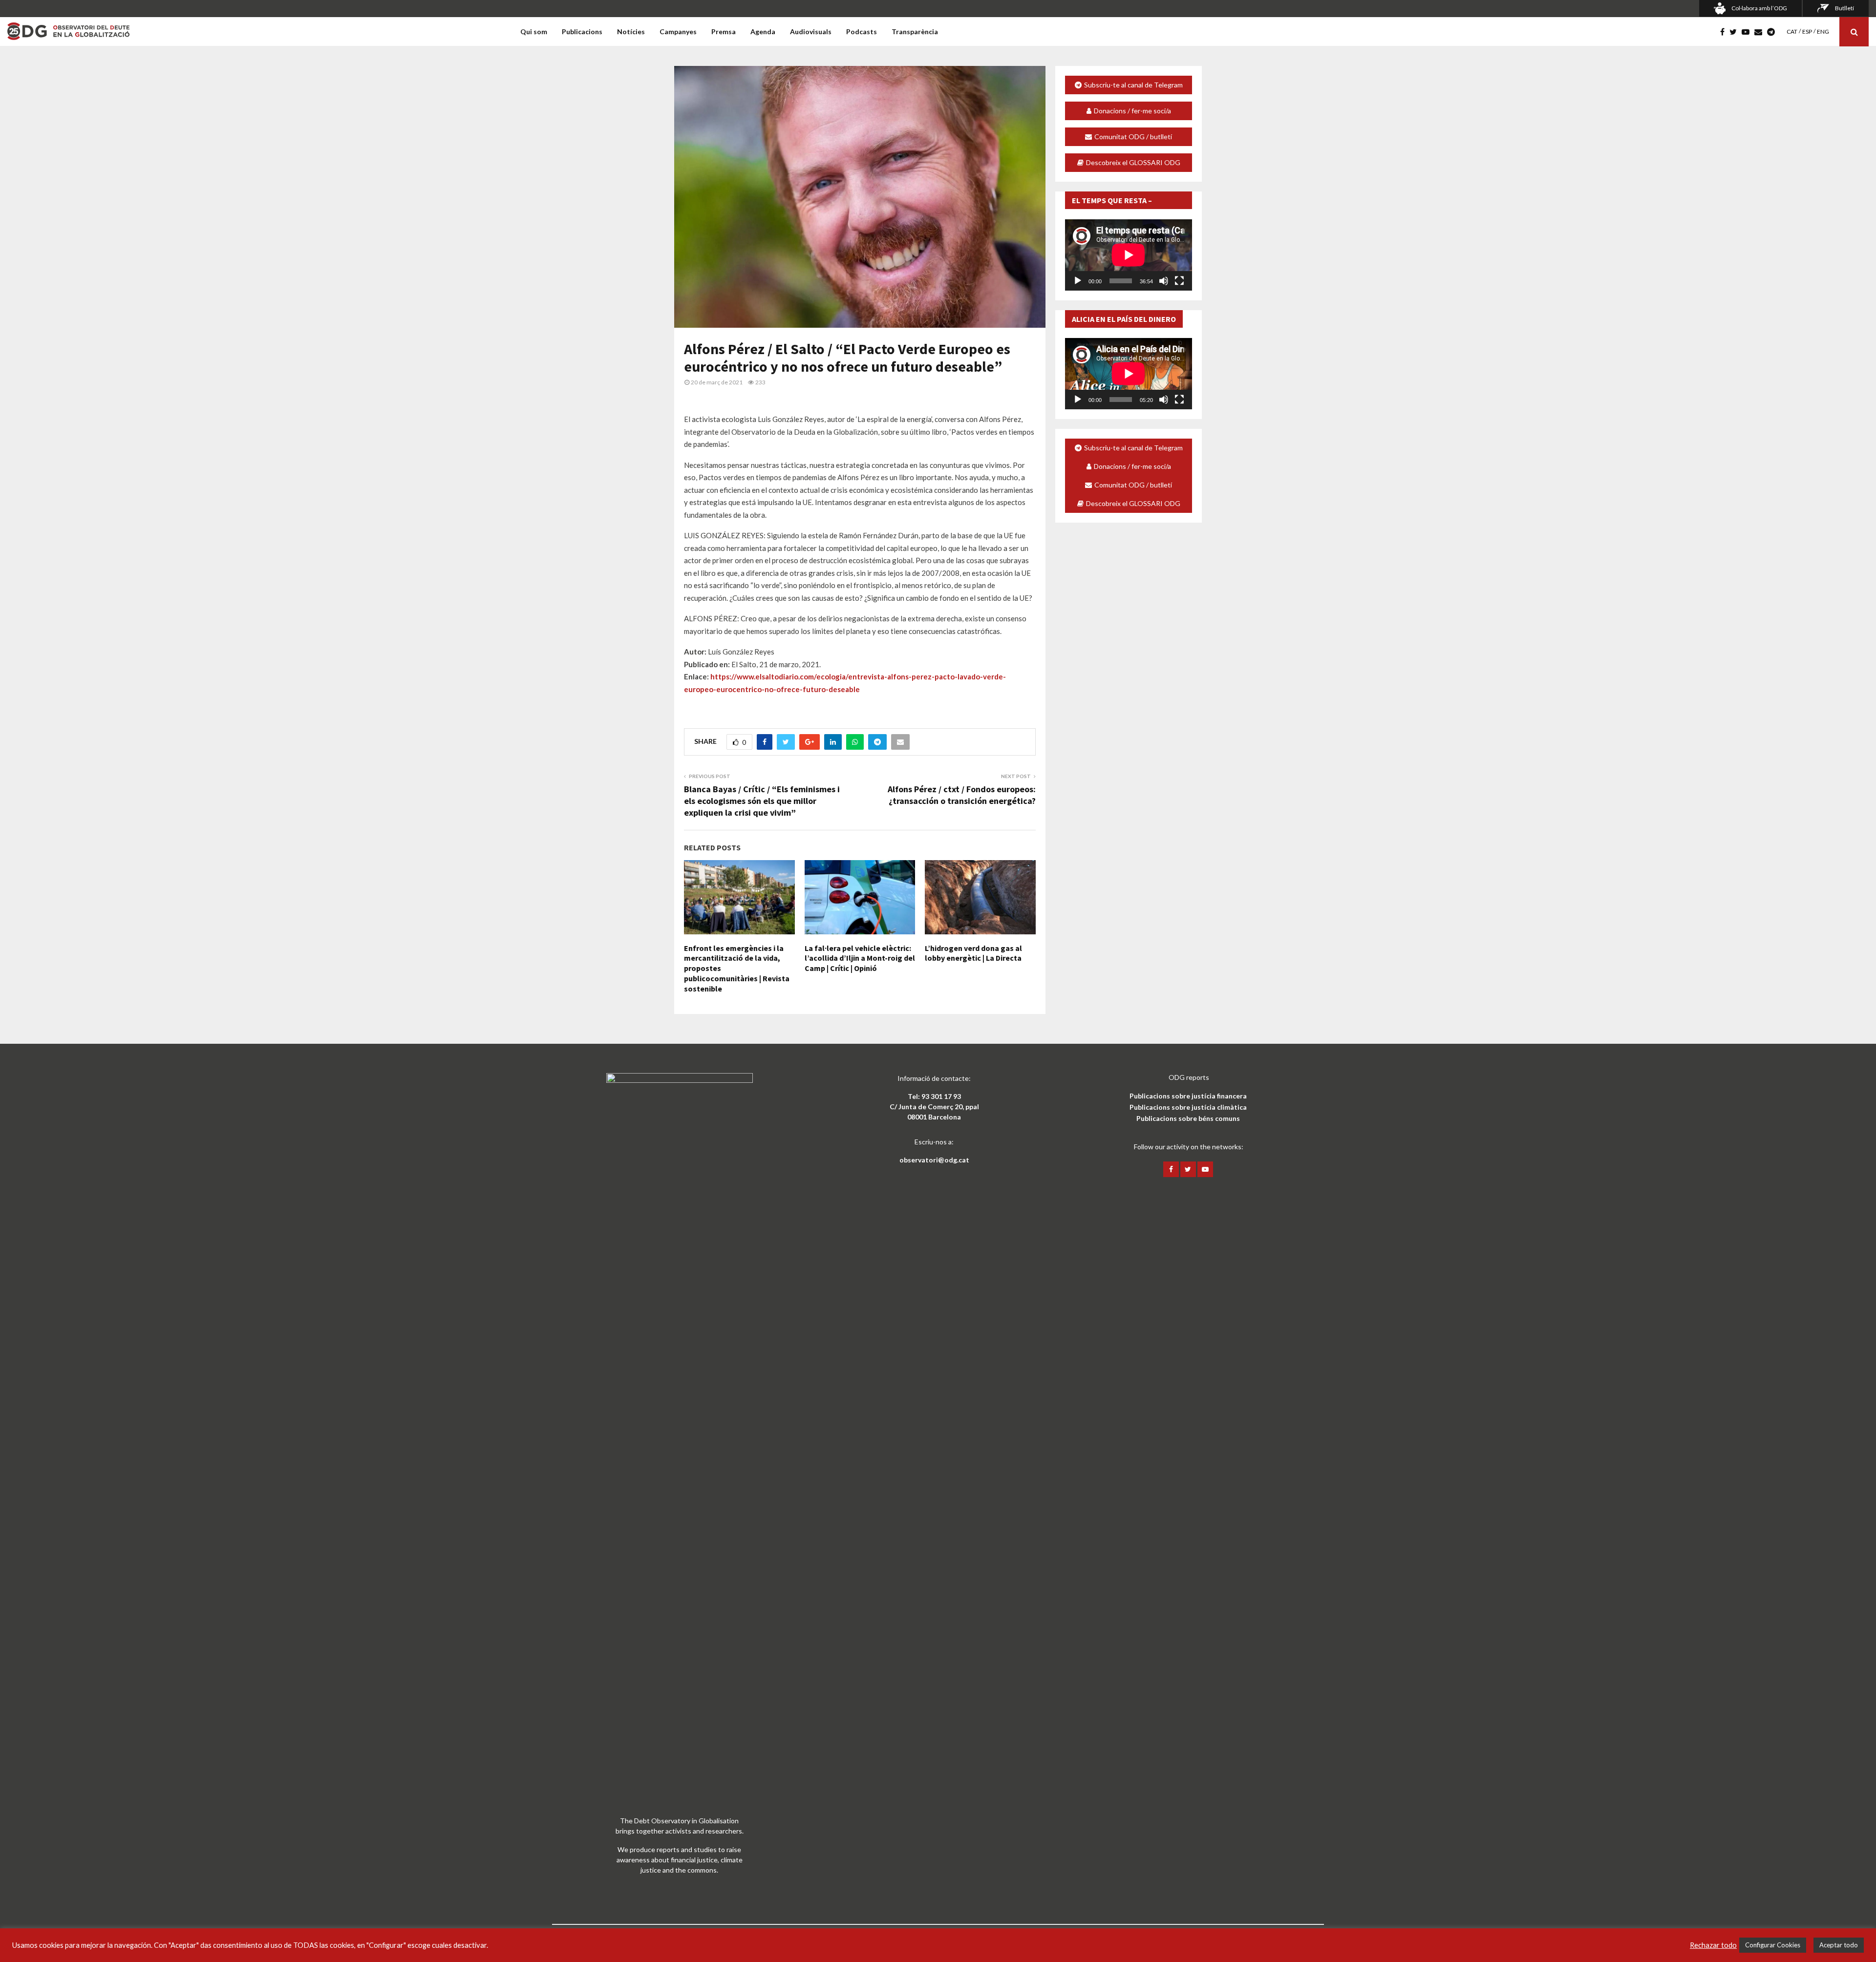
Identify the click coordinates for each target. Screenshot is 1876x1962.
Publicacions (582, 32)
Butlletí (1844, 8)
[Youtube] (1748, 32)
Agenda (763, 32)
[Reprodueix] (1078, 281)
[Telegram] (1773, 32)
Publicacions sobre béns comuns (1188, 1118)
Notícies (631, 32)
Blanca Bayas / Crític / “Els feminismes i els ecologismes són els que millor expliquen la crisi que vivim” (762, 801)
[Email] (1761, 32)
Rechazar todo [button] (1713, 1945)
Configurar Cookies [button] (1773, 1945)
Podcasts (862, 32)
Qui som (534, 32)
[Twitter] (1736, 32)
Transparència (915, 32)
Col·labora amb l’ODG (1759, 8)
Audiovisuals (811, 32)
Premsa (724, 32)
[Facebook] (1725, 32)
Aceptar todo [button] (1839, 1945)
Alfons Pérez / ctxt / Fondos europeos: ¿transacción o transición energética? (962, 795)
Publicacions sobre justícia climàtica (1188, 1107)
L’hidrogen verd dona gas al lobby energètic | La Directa (973, 953)
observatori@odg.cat (934, 1160)
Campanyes (678, 32)
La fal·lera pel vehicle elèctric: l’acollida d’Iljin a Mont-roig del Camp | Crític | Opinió (860, 958)
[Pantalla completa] (1179, 281)
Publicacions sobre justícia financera (1188, 1096)
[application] (1129, 255)
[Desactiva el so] (1164, 281)
